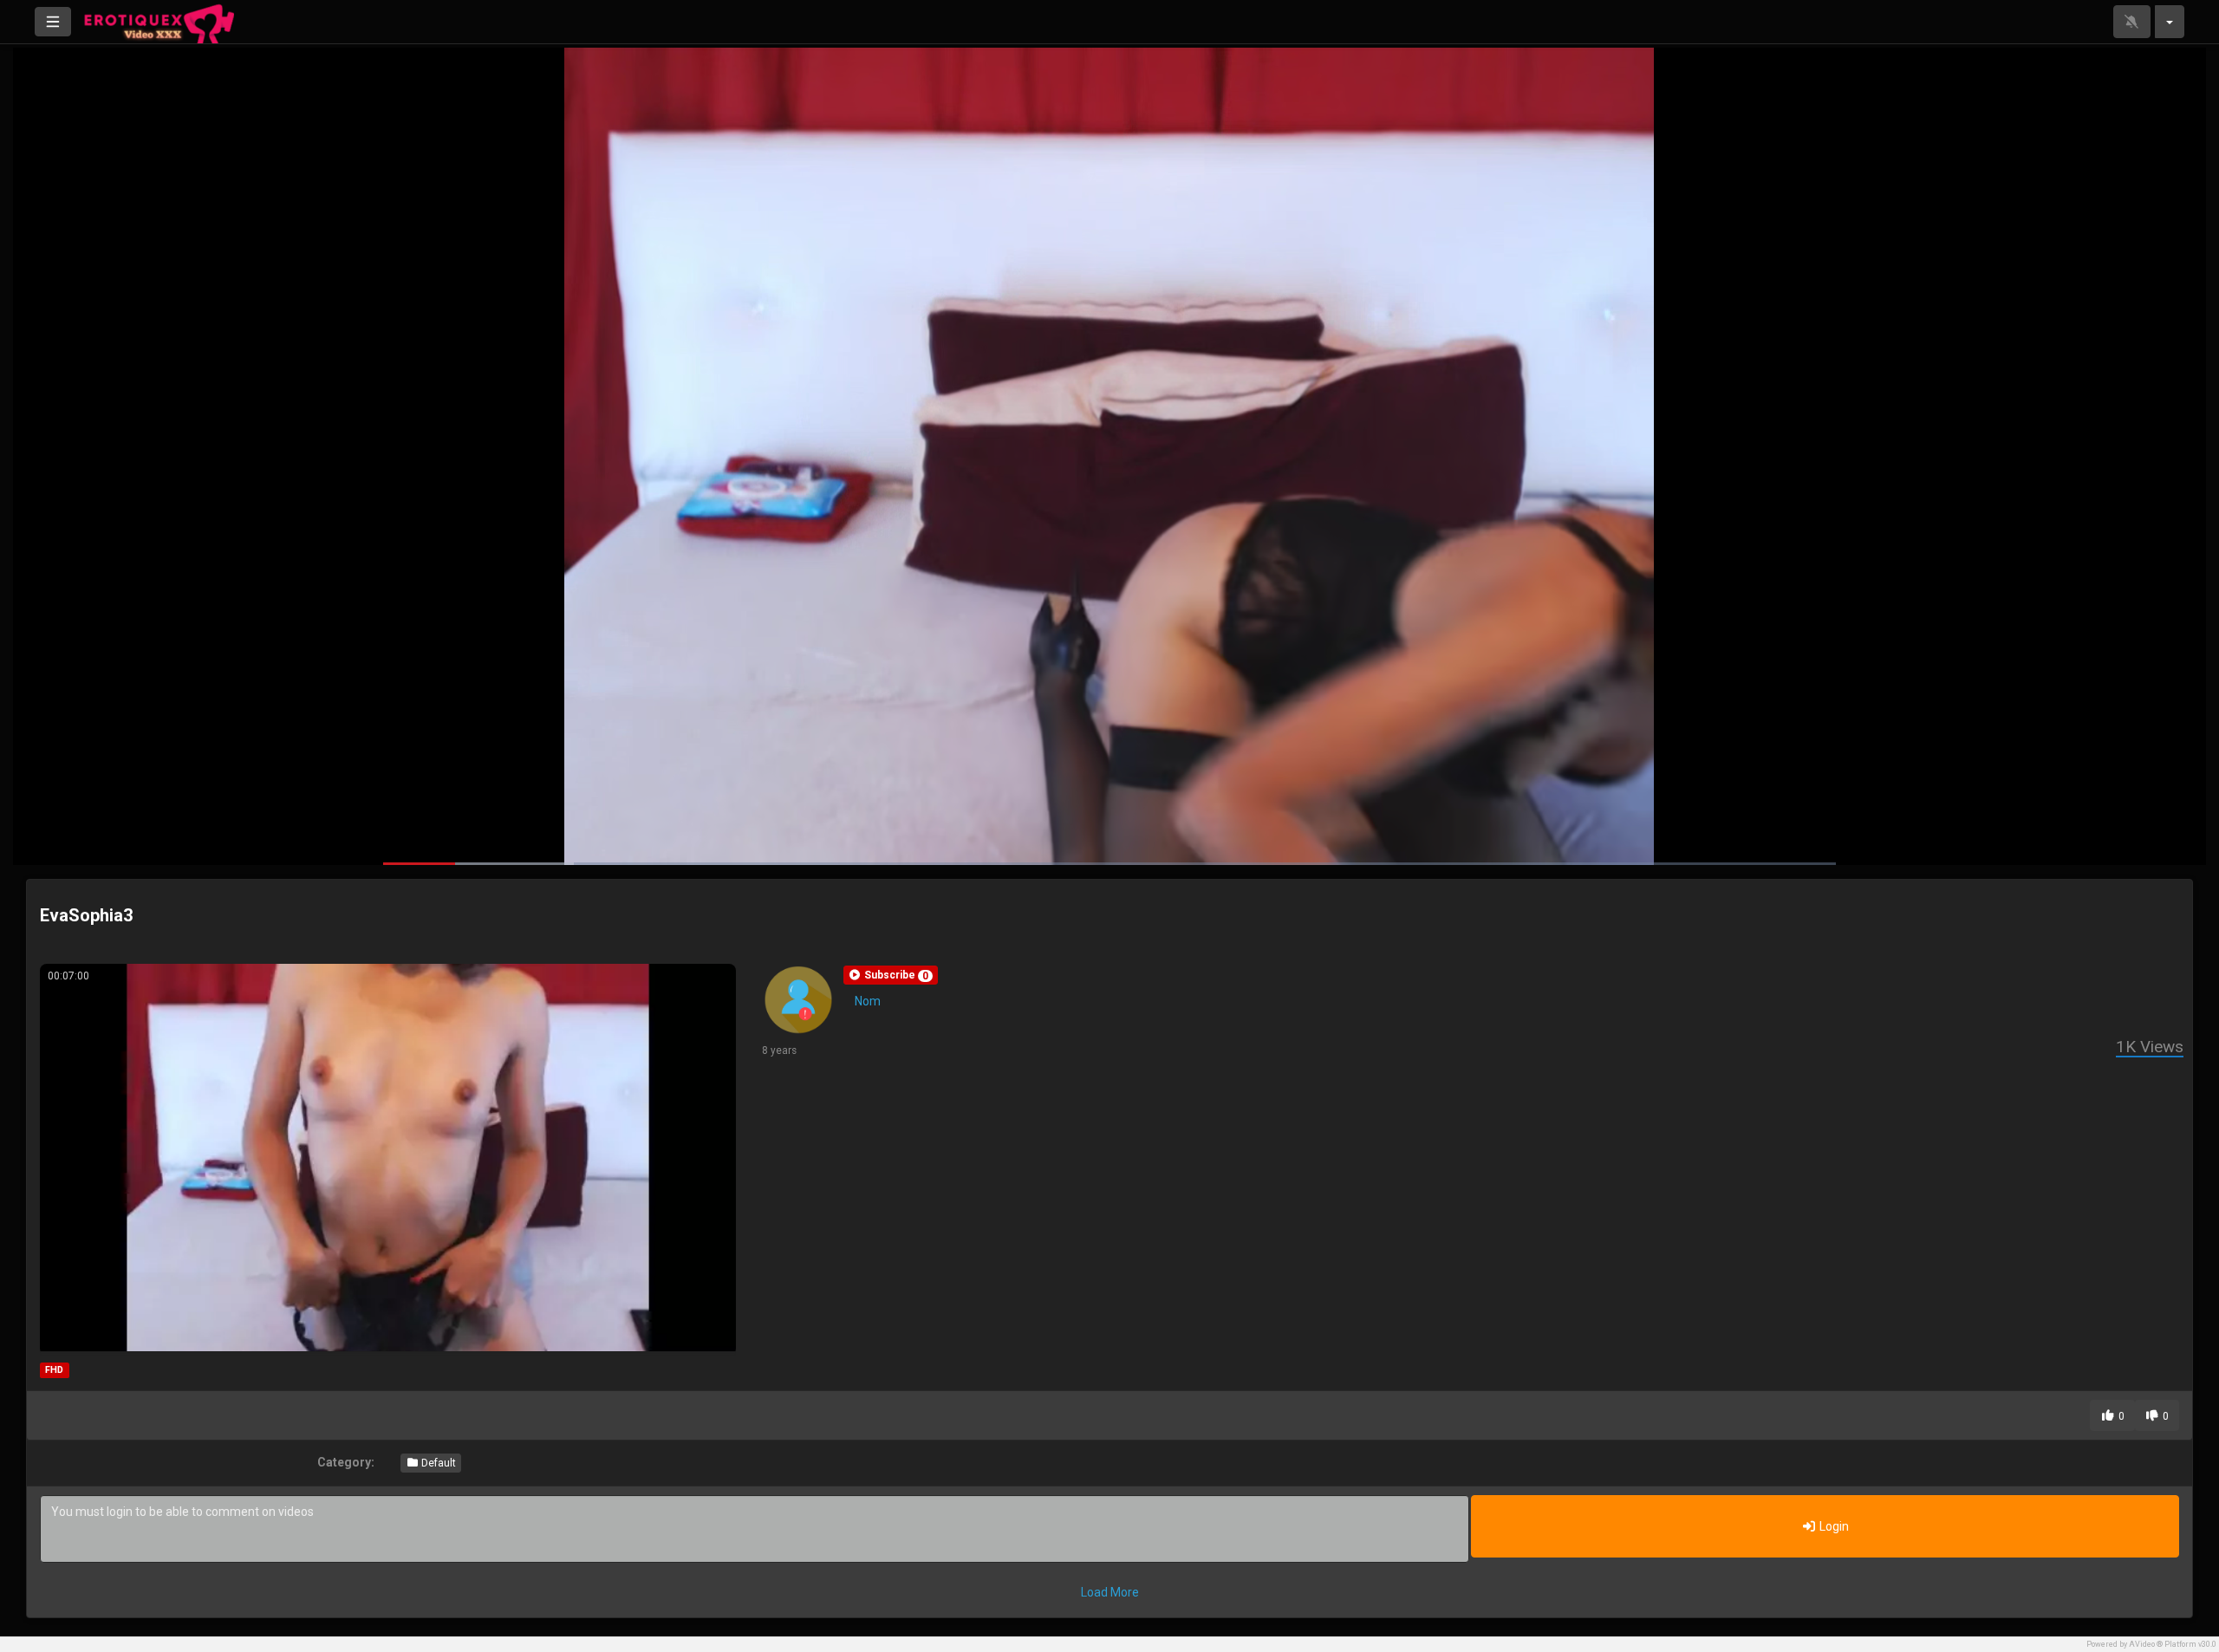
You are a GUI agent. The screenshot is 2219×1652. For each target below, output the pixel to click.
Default (437, 1463)
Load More (1110, 1592)
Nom (868, 1001)
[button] (891, 975)
